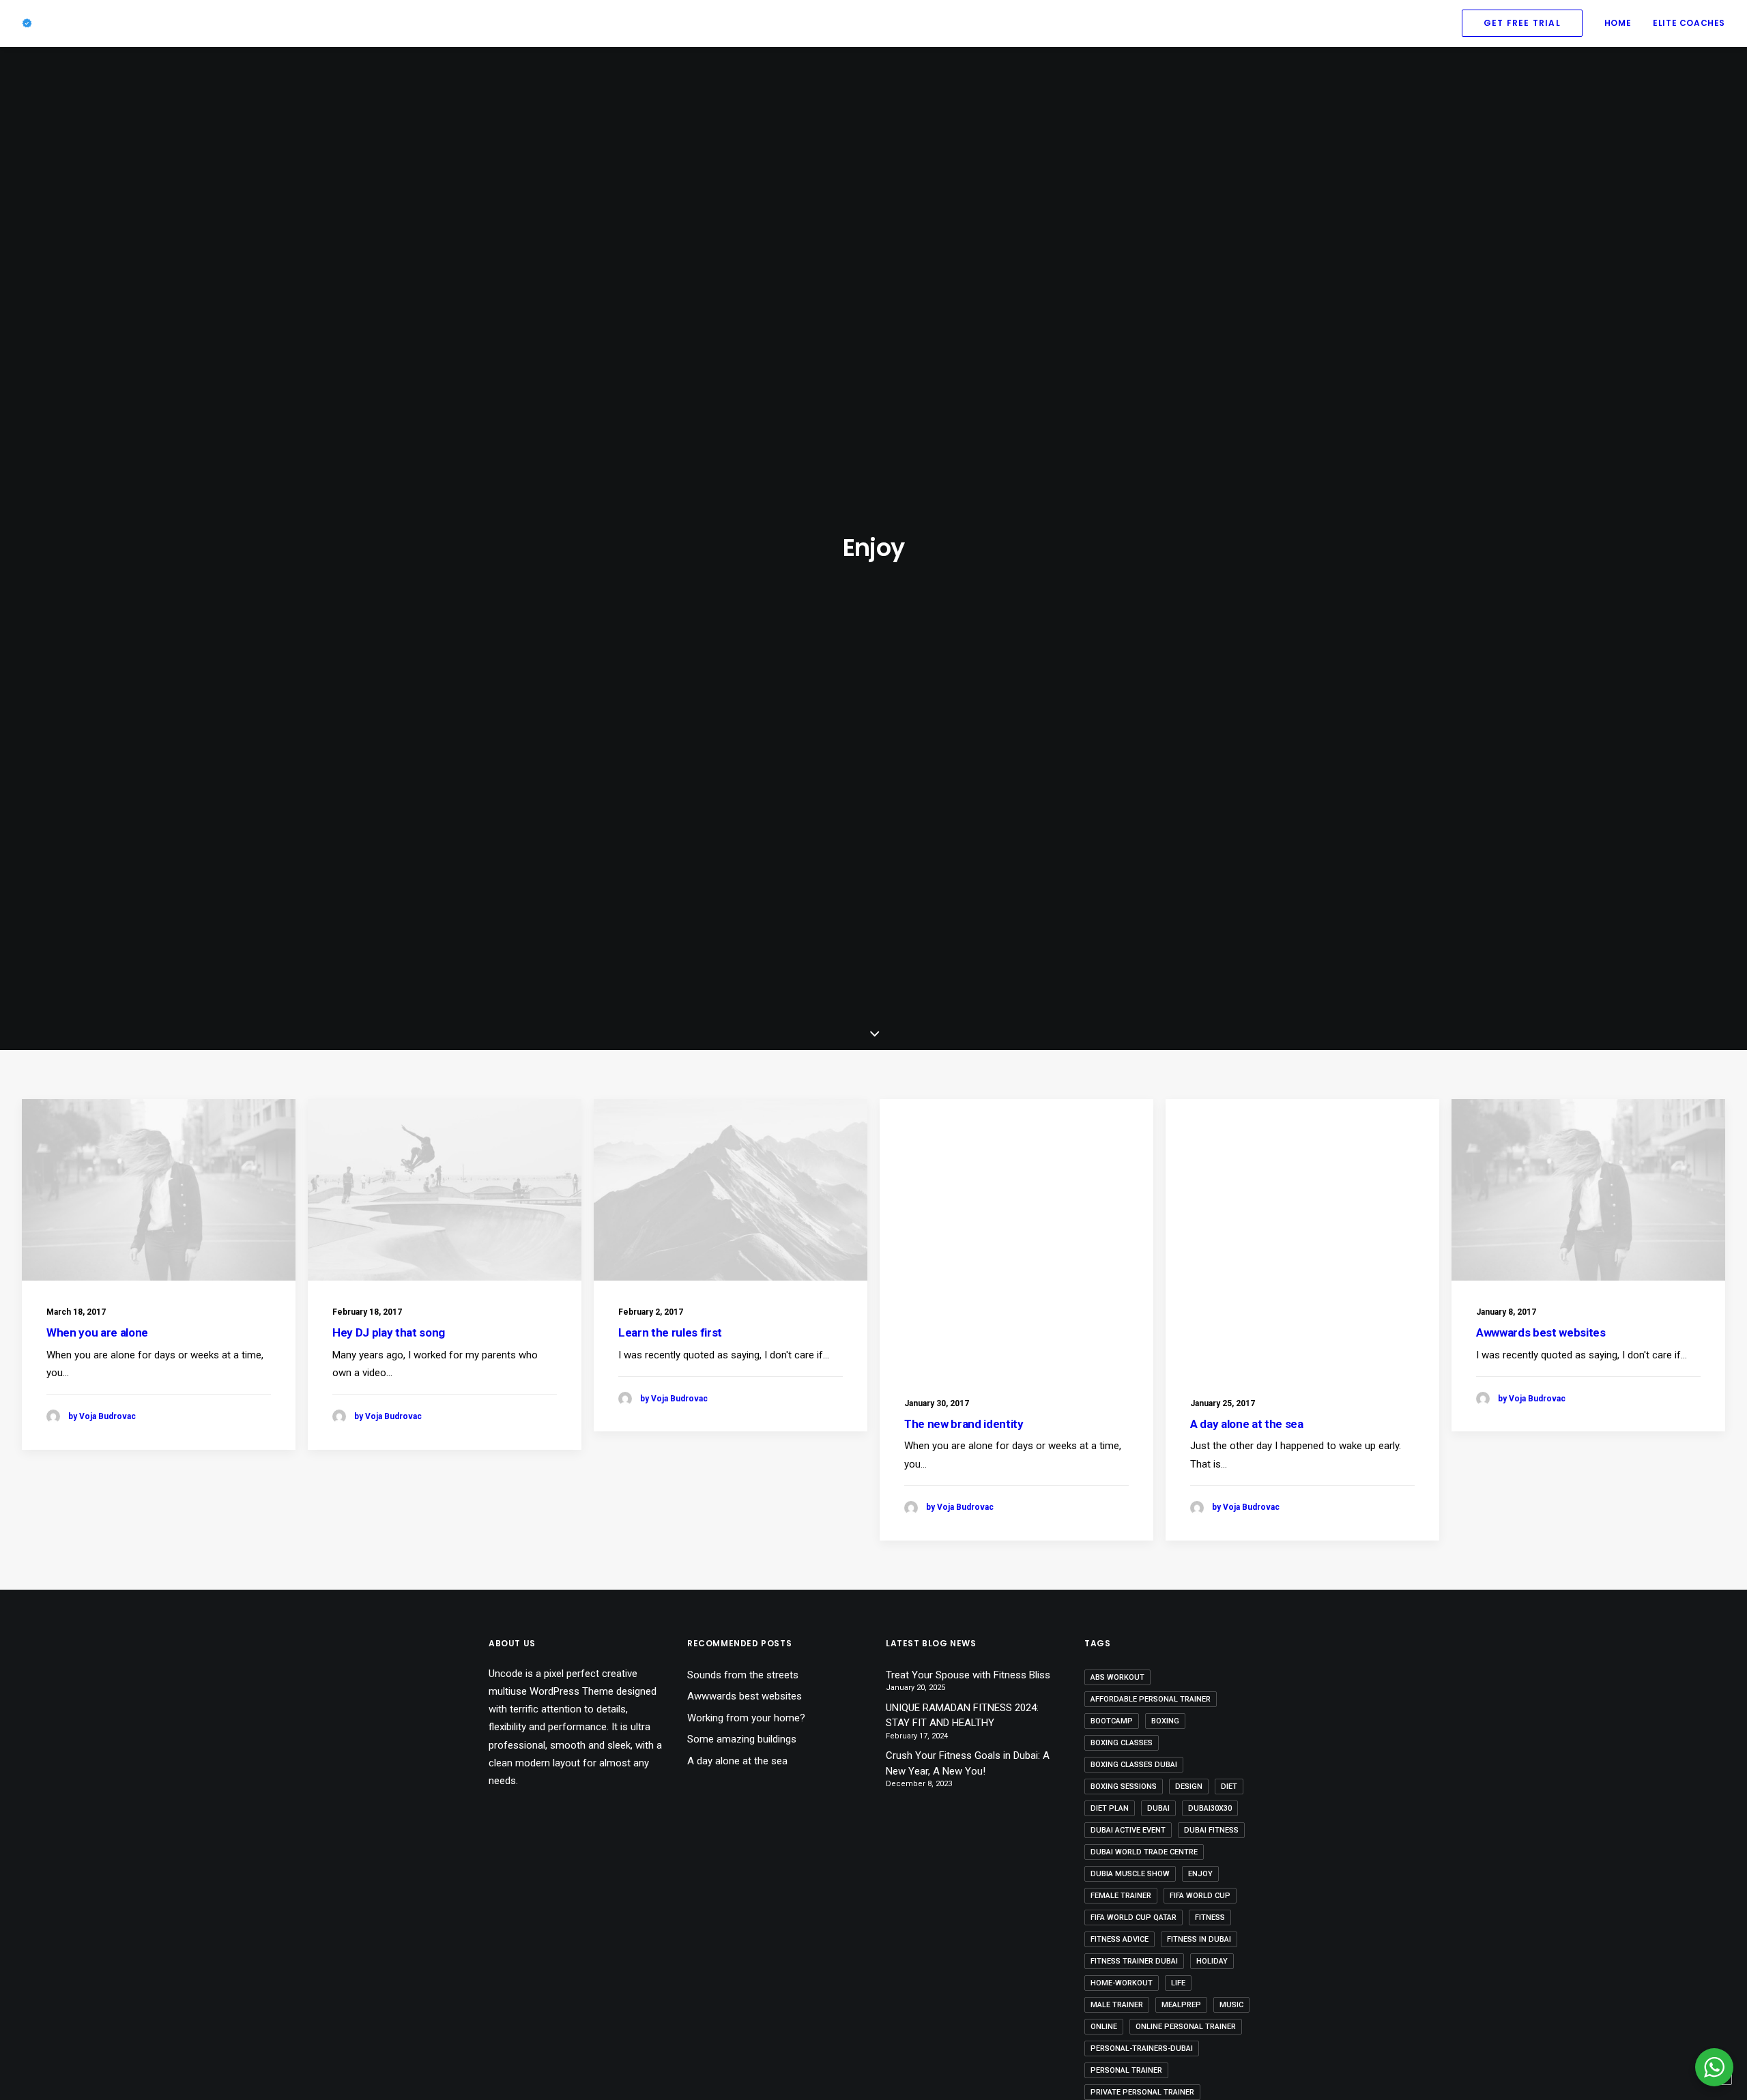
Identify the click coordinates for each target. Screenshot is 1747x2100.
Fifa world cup (1200, 1896)
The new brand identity (964, 1424)
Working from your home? (746, 1718)
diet (1229, 1787)
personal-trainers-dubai (1142, 2048)
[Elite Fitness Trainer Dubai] (27, 23)
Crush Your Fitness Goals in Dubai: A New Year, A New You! (968, 1763)
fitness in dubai (1199, 1939)
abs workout (1117, 1677)
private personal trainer (1142, 2092)
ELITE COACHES (1689, 23)
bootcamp (1112, 1721)
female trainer (1121, 1896)
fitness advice (1120, 1939)
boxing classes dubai (1134, 1765)
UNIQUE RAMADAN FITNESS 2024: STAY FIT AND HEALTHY (962, 1716)
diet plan (1110, 1808)
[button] (159, 1190)
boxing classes (1122, 1743)
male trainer (1117, 2005)
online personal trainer (1186, 2027)
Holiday (1212, 1961)
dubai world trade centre (1144, 1852)
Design (1189, 1787)
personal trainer (1126, 2070)
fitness (1210, 1917)
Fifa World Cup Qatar (1134, 1917)
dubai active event (1128, 1830)
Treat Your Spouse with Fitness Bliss (968, 1675)
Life (1178, 1983)
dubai (1158, 1808)
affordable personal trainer (1151, 1699)
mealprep (1181, 2005)
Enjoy (1200, 1874)
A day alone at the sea (1247, 1424)
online (1104, 2027)
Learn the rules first (670, 1332)
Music (1231, 2005)
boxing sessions (1124, 1787)
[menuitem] (1527, 23)
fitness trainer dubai (1134, 1961)
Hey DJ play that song (389, 1332)
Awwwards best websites (1541, 1332)
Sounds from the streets (743, 1675)
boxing (1165, 1721)
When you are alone (97, 1332)
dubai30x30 (1210, 1808)
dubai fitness (1211, 1830)
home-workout (1122, 1983)
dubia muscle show (1130, 1874)
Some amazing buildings (742, 1739)
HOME (1618, 23)
